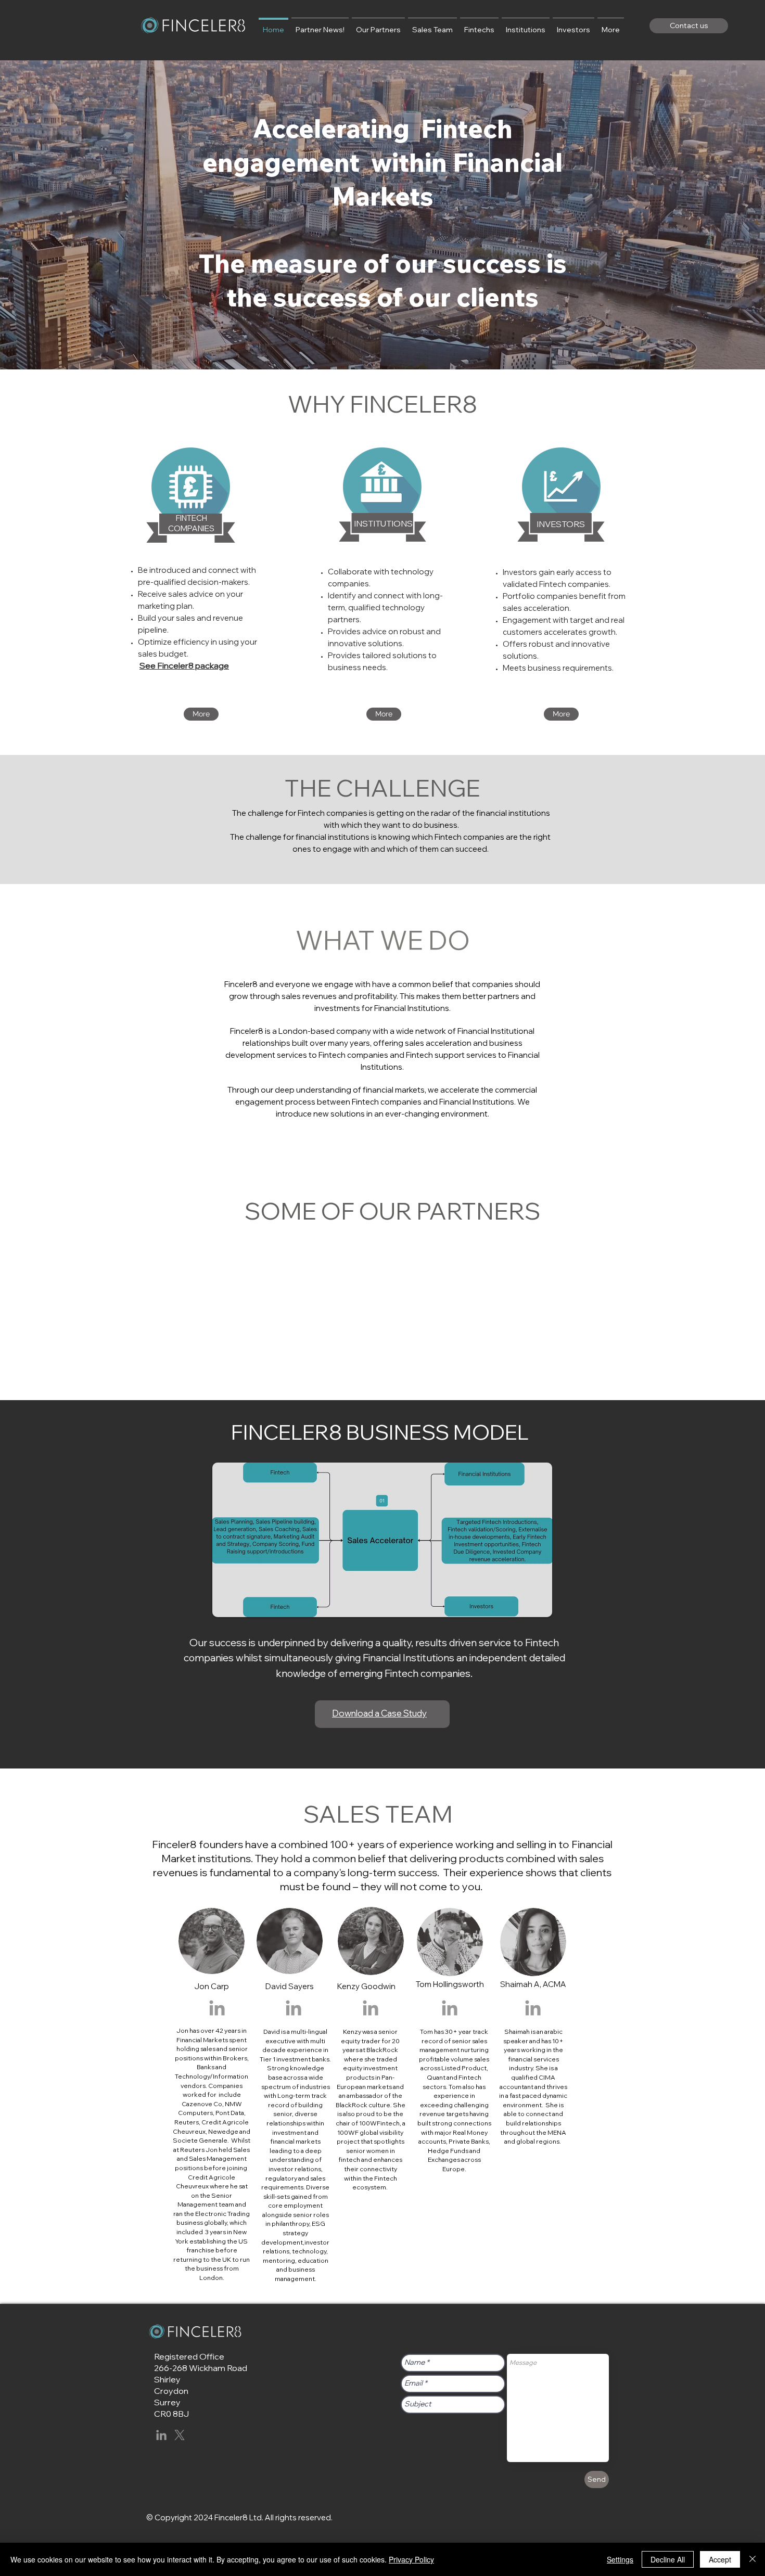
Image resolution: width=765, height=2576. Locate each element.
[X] (180, 2435)
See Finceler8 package (184, 665)
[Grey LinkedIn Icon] (217, 2008)
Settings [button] (620, 2559)
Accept (720, 2559)
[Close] (753, 2559)
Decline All (668, 2559)
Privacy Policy (411, 2559)
